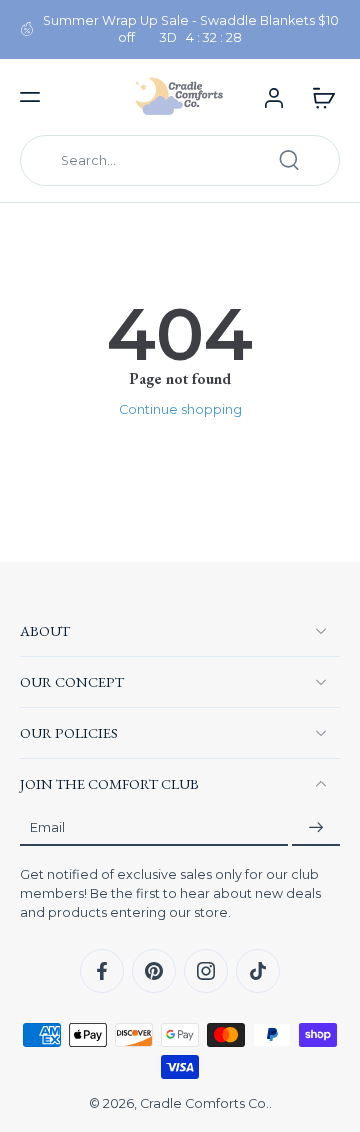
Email (47, 827)
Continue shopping (180, 409)
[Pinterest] (154, 971)
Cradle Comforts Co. (204, 1103)
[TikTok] (258, 971)
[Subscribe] (316, 827)
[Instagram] (206, 971)
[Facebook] (102, 971)
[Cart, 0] (318, 97)
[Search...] (289, 160)
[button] (30, 97)
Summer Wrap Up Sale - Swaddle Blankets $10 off (191, 29)
